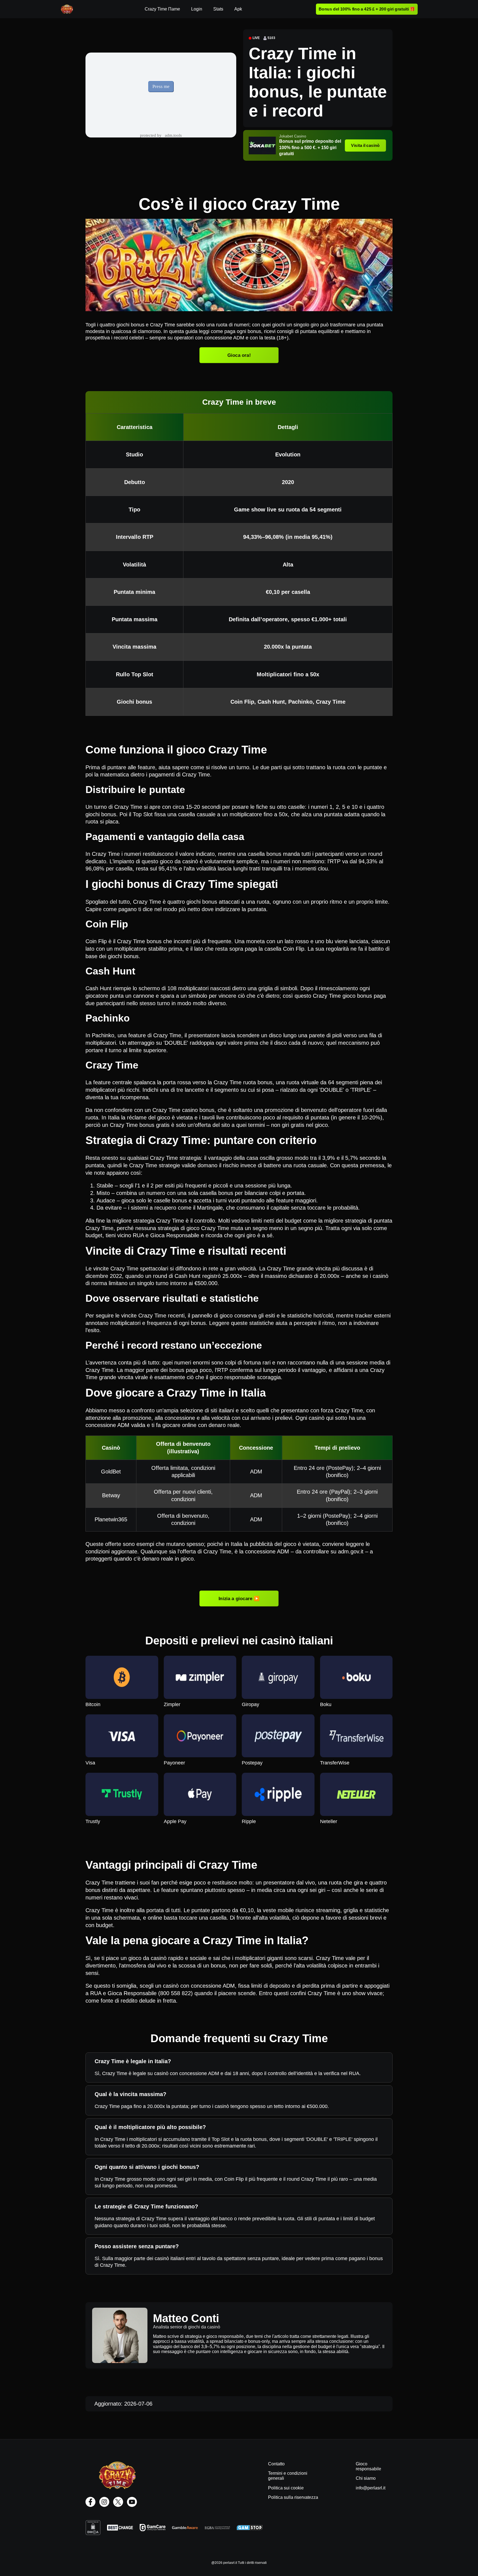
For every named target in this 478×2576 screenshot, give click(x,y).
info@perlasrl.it (371, 2488)
